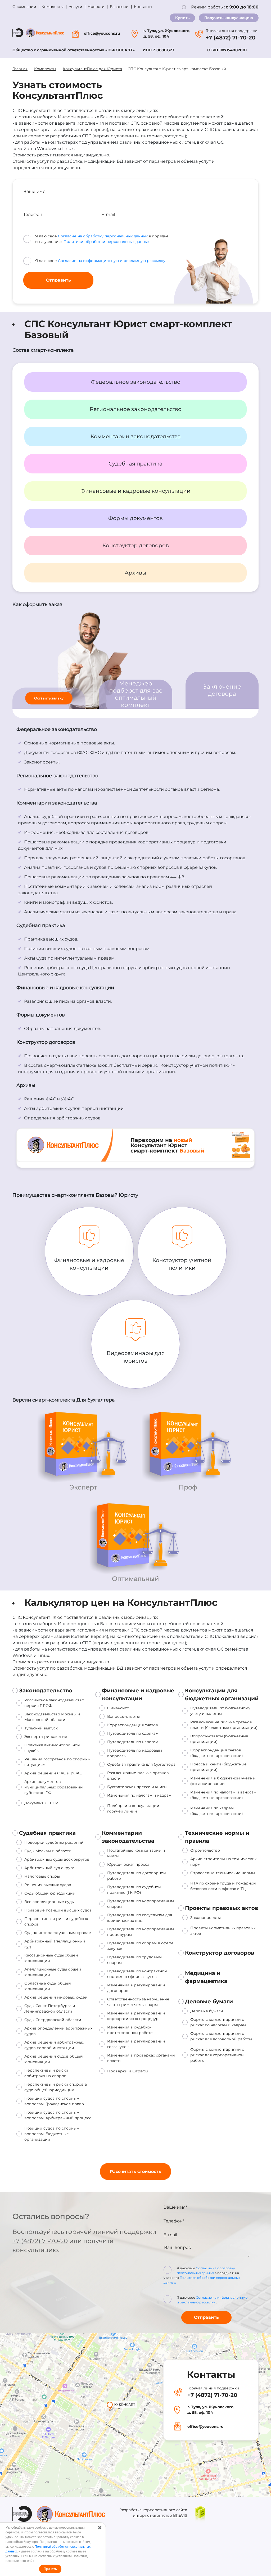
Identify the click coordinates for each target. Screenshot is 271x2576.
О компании (24, 7)
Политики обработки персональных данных (107, 242)
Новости (96, 7)
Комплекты (53, 7)
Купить (182, 18)
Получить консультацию (229, 18)
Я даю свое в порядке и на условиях (202, 2275)
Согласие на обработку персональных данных (103, 236)
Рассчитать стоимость (135, 2171)
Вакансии (119, 7)
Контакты (143, 7)
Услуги (76, 7)
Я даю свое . (212, 2300)
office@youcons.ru (102, 33)
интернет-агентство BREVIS (160, 2515)
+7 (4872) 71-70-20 (231, 38)
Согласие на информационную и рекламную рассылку (112, 261)
